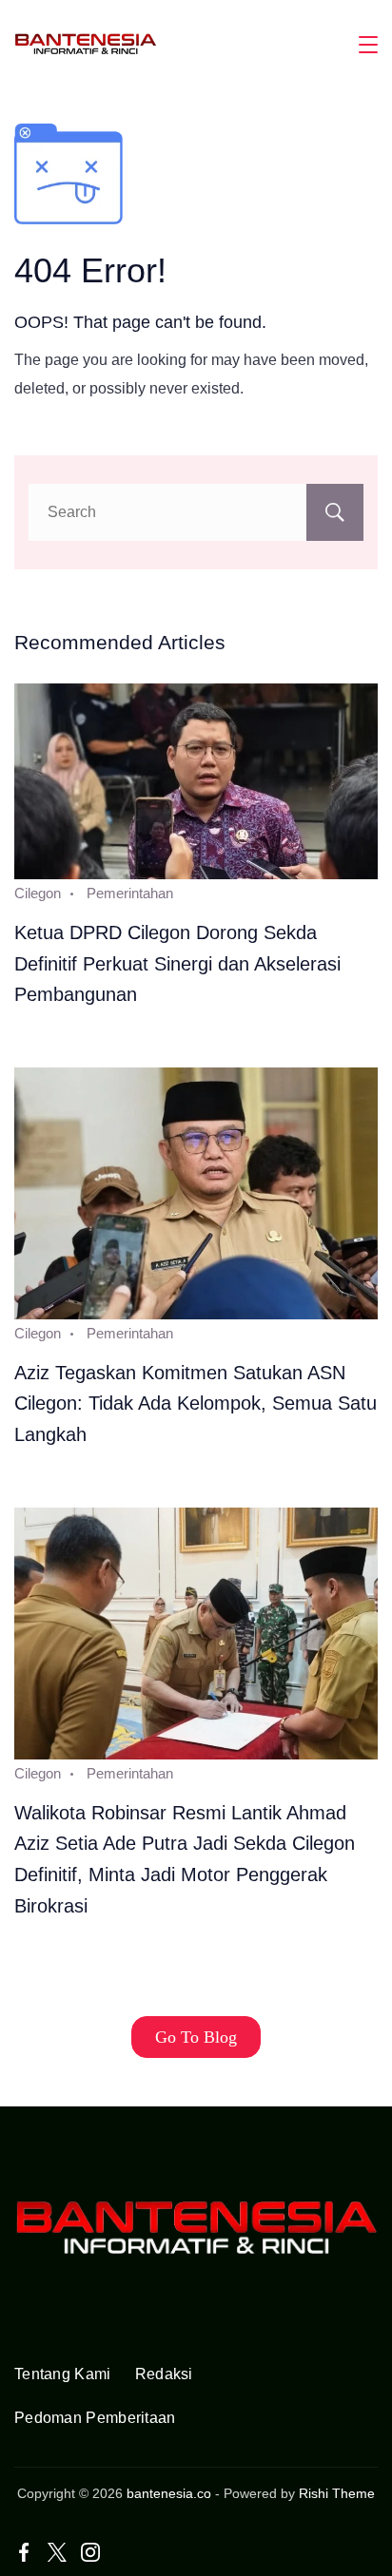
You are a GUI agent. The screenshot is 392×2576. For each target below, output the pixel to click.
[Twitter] (57, 2552)
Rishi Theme (337, 2493)
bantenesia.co (169, 2493)
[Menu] (368, 45)
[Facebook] (24, 2552)
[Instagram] (90, 2552)
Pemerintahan (130, 893)
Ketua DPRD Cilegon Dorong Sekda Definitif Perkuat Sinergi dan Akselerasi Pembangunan (177, 963)
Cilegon (38, 893)
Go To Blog (196, 2037)
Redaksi (164, 2374)
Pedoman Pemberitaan (95, 2418)
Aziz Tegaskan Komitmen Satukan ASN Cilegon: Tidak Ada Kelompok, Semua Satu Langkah (196, 1403)
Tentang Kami (63, 2374)
